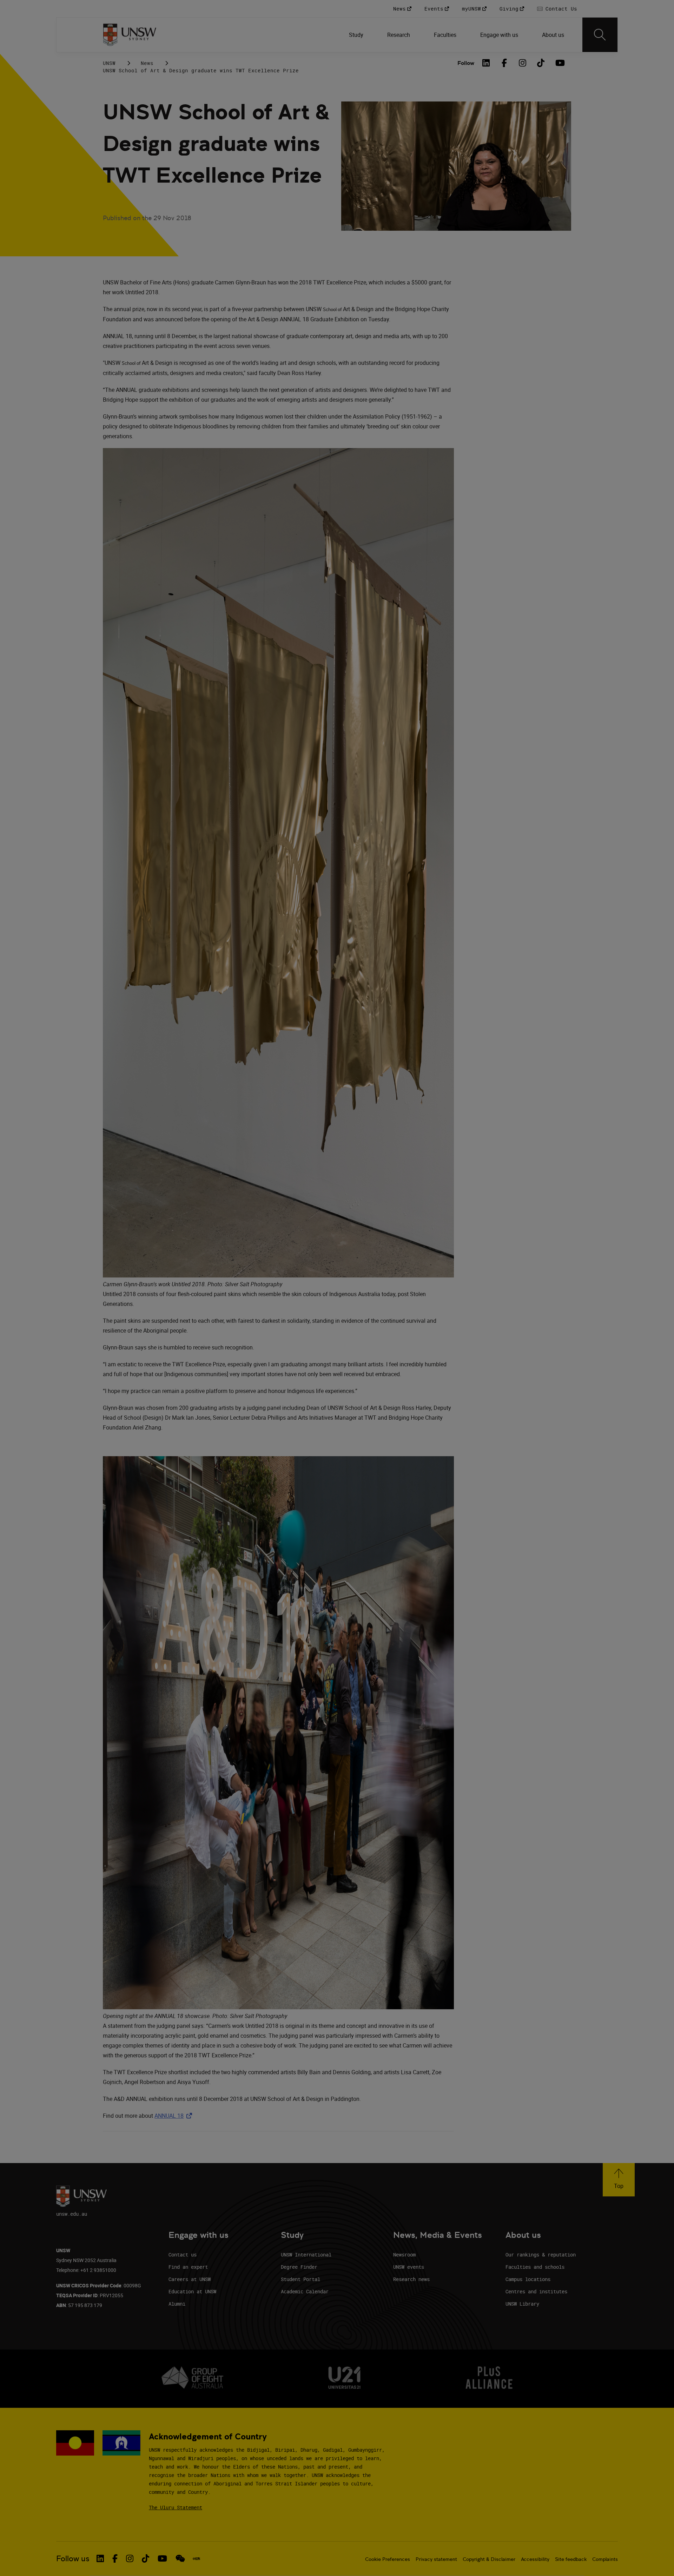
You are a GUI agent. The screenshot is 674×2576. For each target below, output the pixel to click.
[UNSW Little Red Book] (196, 2559)
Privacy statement (436, 2559)
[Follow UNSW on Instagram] (130, 2558)
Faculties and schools (535, 2267)
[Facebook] (504, 63)
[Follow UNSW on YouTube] (162, 2558)
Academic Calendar (305, 2291)
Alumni (177, 2304)
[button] (619, 2180)
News (147, 63)
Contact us (183, 2255)
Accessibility (535, 2559)
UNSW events (409, 2267)
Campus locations (528, 2279)
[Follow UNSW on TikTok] (146, 2558)
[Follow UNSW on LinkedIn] (100, 2558)
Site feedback (571, 2559)
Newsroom (404, 2255)
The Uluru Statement (176, 2507)
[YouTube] (559, 63)
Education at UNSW (192, 2291)
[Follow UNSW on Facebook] (115, 2558)
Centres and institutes (536, 2291)
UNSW (109, 63)
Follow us (73, 2559)
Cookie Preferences (388, 2559)
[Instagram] (523, 63)
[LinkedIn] (486, 63)
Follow (466, 63)
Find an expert (188, 2267)
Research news (411, 2279)
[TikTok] (541, 63)
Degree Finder (299, 2267)
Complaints (605, 2559)
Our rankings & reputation (541, 2255)
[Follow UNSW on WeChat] (180, 2558)
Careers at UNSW (190, 2279)
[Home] (130, 35)
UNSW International (306, 2255)
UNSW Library (522, 2304)
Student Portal (300, 2279)
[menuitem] (357, 35)
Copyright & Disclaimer (489, 2559)
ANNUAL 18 (175, 2116)
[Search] (600, 35)
